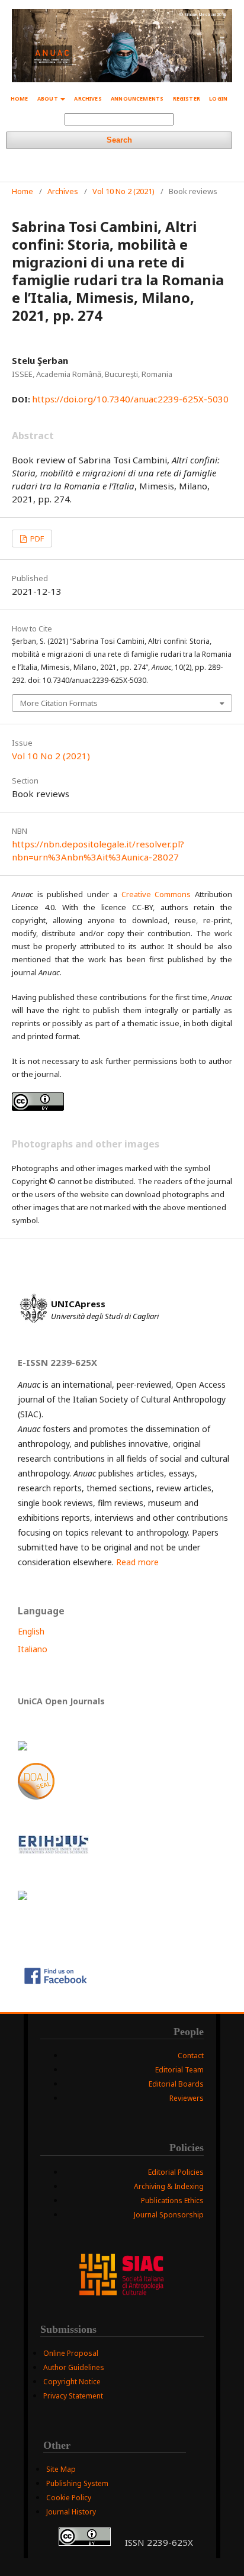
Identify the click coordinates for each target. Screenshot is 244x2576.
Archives (88, 99)
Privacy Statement (73, 2396)
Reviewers (187, 2098)
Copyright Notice (72, 2382)
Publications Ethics (172, 2201)
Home (20, 99)
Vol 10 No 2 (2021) (123, 191)
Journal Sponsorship (169, 2215)
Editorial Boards (176, 2084)
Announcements (137, 99)
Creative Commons (156, 894)
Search (119, 140)
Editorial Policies (176, 2172)
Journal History (71, 2512)
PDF (36, 539)
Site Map (61, 2469)
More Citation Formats (59, 703)
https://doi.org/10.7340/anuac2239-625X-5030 (130, 399)
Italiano (33, 1649)
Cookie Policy (69, 2498)
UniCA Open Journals (61, 1701)
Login (218, 99)
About (48, 99)
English (31, 1631)
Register (187, 99)
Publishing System (77, 2483)
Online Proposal (71, 2353)
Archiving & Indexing (169, 2186)
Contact (191, 2056)
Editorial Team (179, 2070)
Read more (137, 1562)
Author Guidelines (74, 2367)
